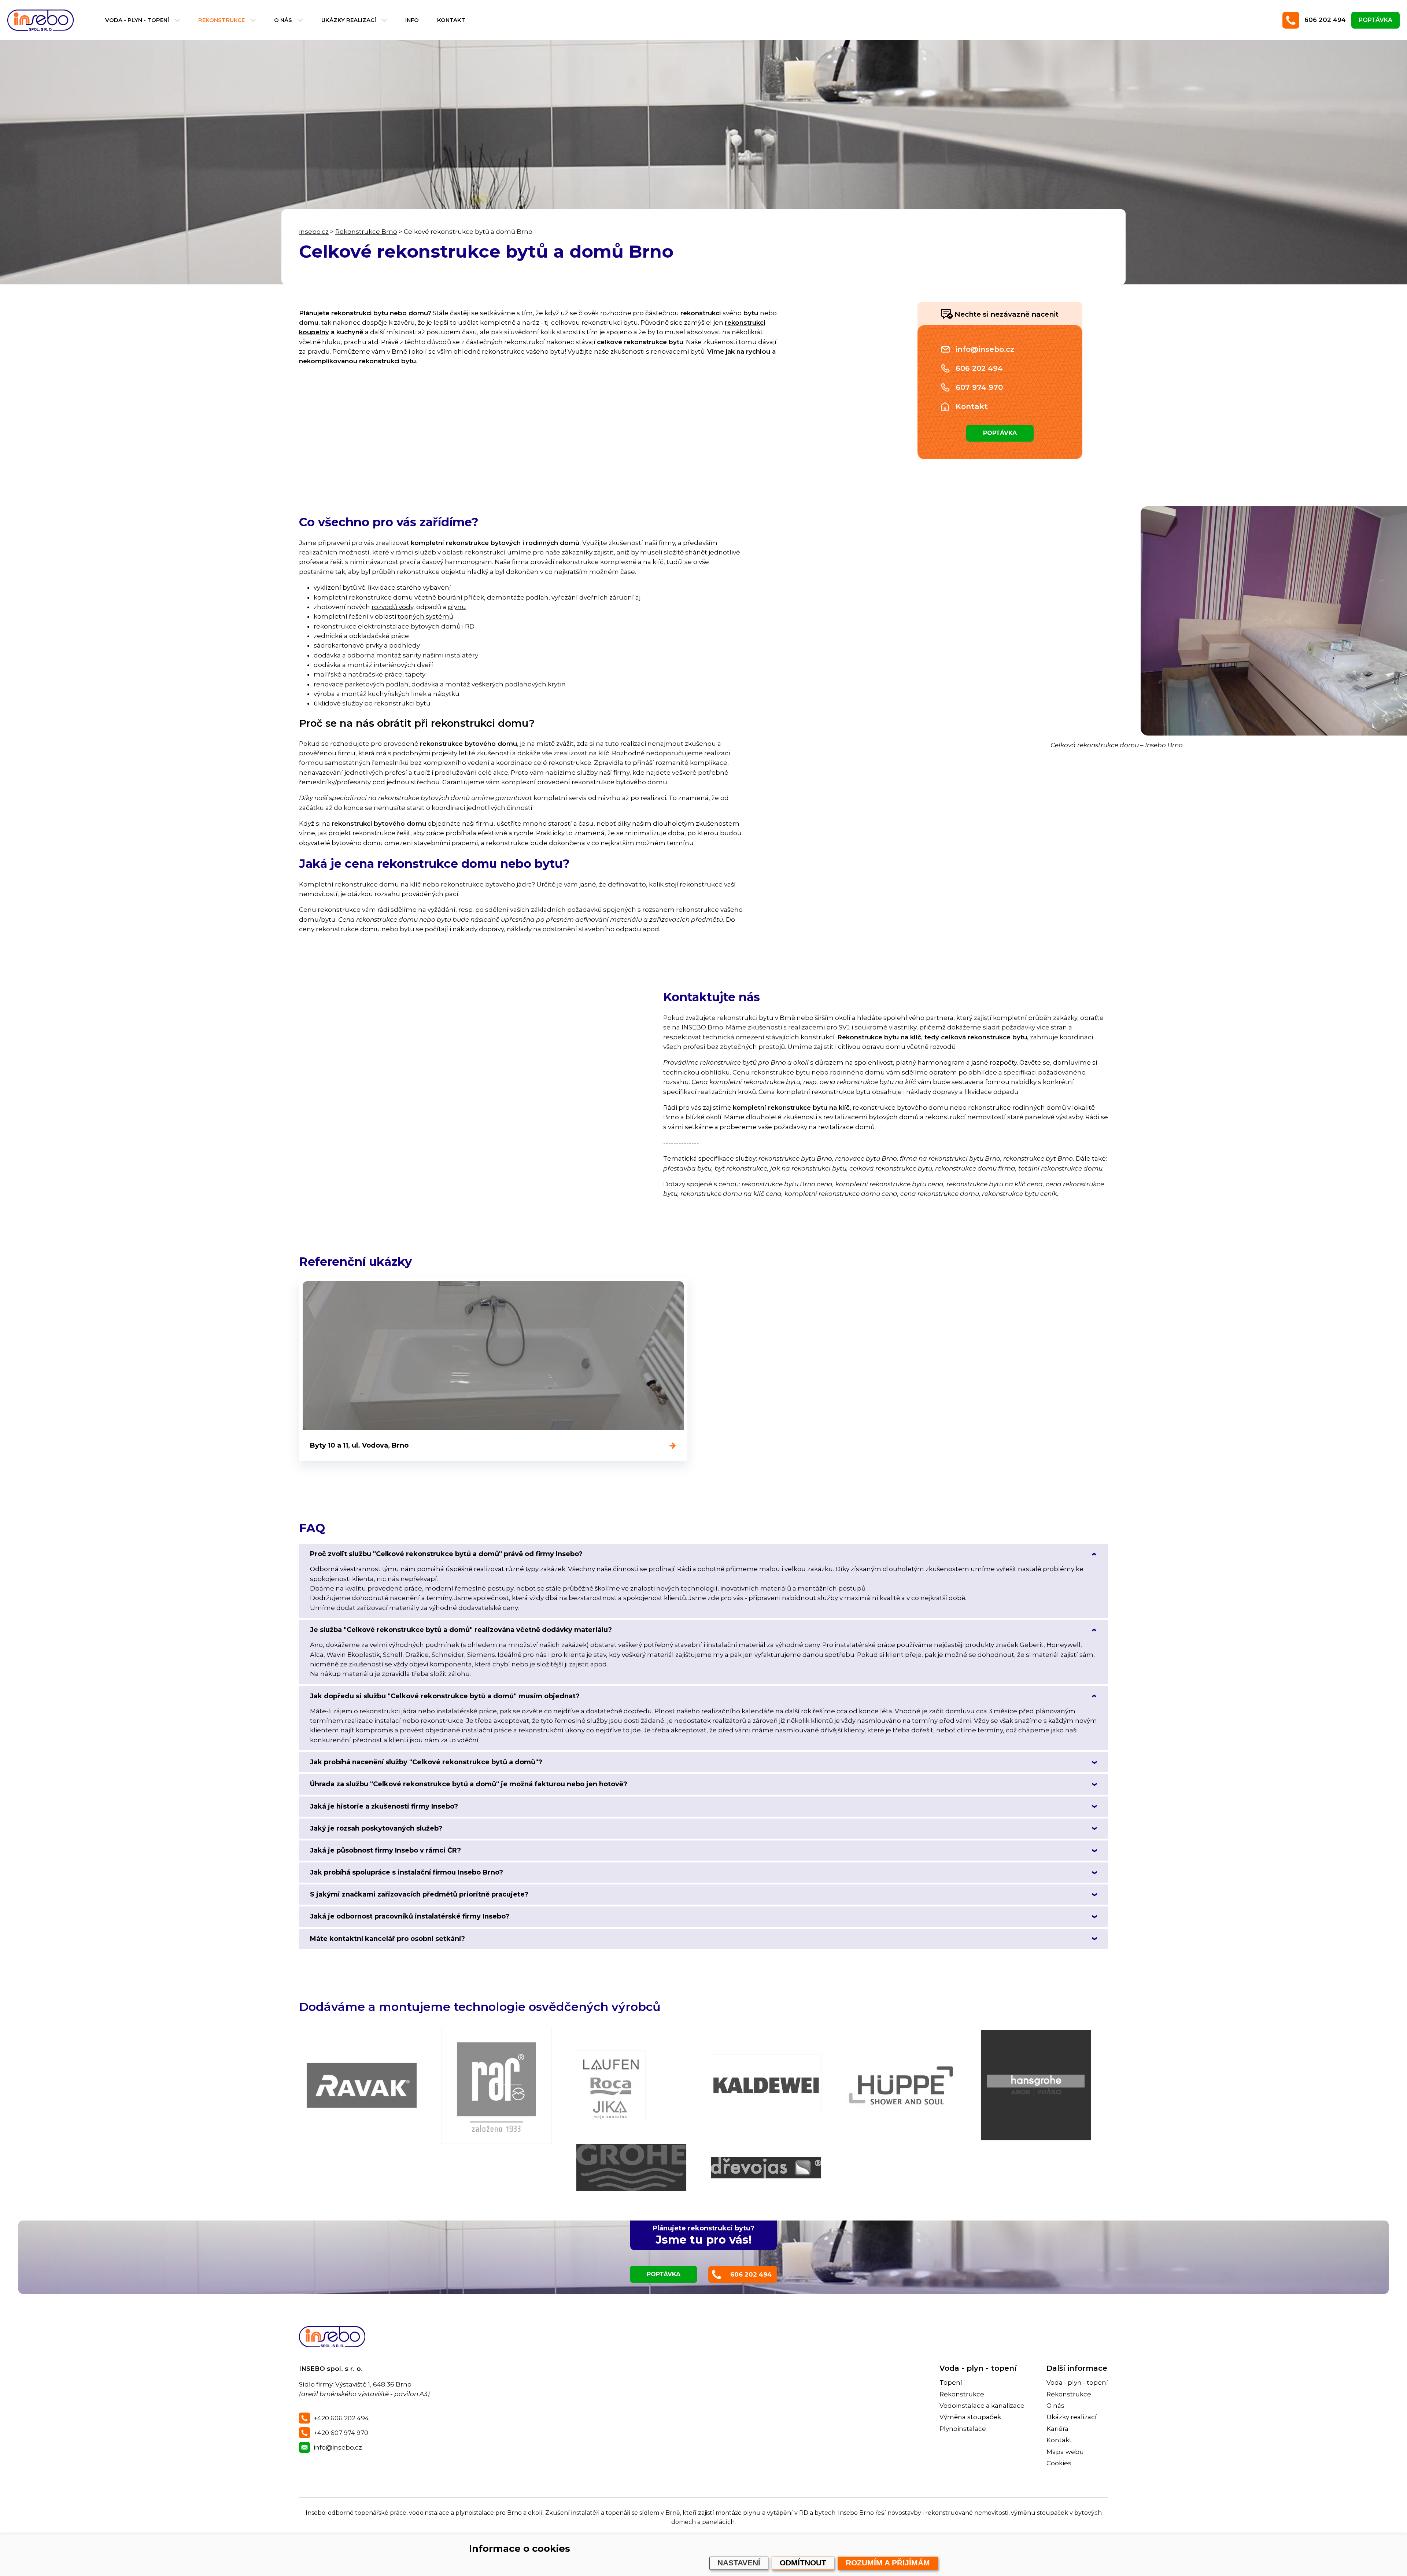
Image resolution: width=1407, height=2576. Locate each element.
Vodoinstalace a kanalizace (982, 2406)
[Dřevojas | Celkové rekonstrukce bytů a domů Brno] (766, 2168)
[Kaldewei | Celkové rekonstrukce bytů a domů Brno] (766, 2085)
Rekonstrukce (221, 20)
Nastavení (739, 2563)
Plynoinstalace (963, 2429)
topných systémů (425, 616)
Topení (951, 2382)
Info (412, 20)
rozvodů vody (392, 607)
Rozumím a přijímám (888, 2563)
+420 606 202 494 (341, 2418)
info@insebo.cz (985, 349)
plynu (457, 607)
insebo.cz (314, 232)
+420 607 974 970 (341, 2433)
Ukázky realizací (349, 20)
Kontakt (451, 20)
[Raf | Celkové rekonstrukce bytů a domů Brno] (496, 2085)
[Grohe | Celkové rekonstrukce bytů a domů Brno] (631, 2168)
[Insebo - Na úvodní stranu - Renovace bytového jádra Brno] (42, 20)
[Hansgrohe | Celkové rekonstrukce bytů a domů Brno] (1036, 2085)
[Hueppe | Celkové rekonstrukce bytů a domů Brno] (901, 2085)
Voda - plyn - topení (137, 20)
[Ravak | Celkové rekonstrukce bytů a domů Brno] (362, 2085)
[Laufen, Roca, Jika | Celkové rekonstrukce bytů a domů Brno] (611, 2085)
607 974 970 (979, 387)
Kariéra (1057, 2429)
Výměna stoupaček (970, 2417)
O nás (283, 20)
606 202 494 (1325, 20)
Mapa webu (1065, 2452)
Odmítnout (803, 2563)
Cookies (1059, 2463)
